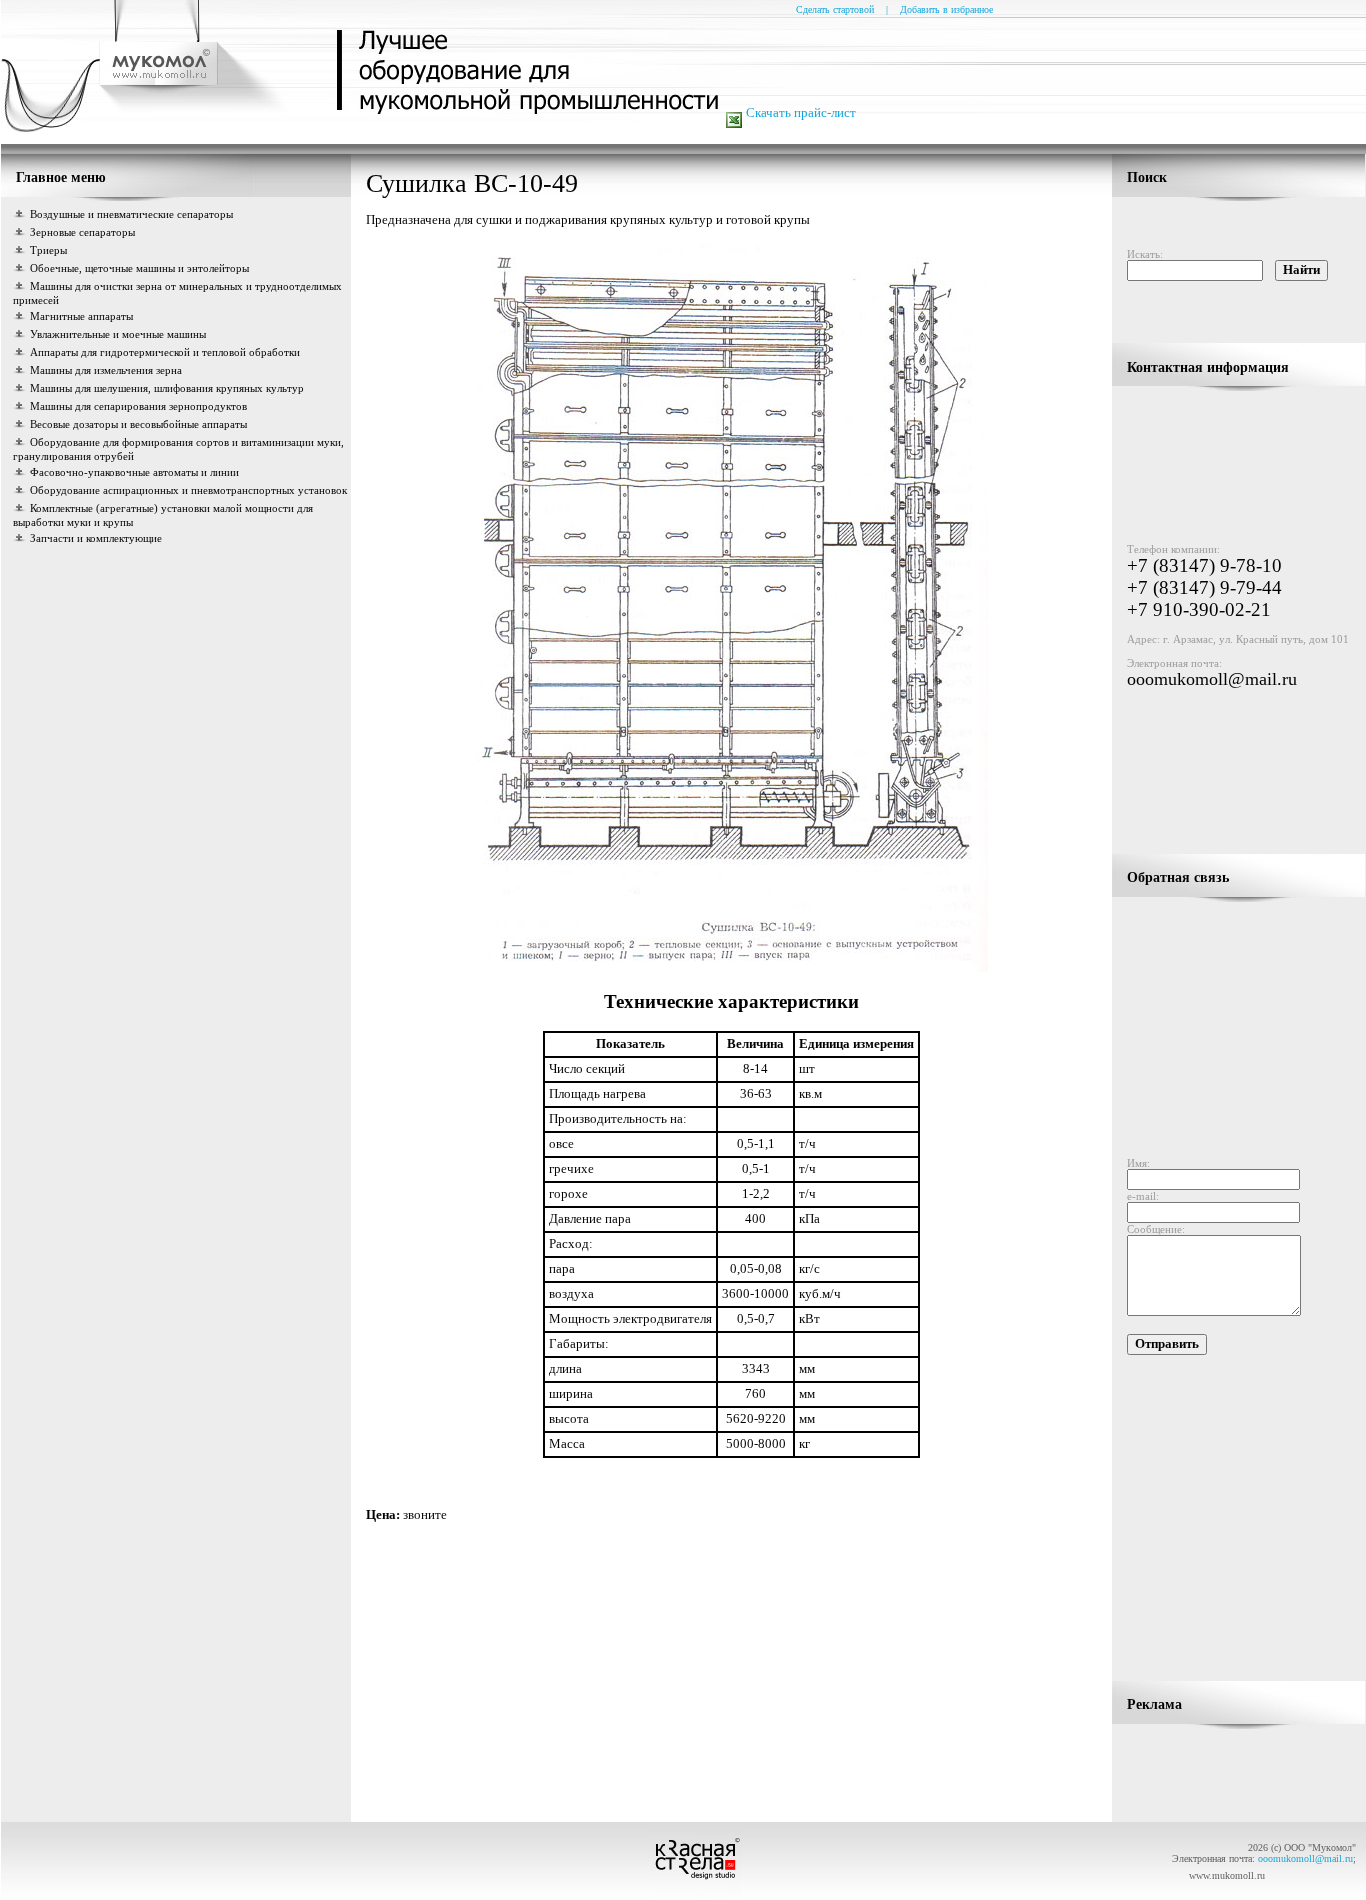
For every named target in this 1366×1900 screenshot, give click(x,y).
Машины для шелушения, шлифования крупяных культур (167, 388)
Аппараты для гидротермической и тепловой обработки (165, 352)
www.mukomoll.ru (1227, 1875)
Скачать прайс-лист (801, 113)
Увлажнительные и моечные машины (118, 334)
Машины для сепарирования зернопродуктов (138, 406)
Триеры (48, 250)
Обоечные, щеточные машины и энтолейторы (139, 268)
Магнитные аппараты (81, 316)
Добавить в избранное (946, 9)
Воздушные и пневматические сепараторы (131, 214)
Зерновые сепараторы (82, 232)
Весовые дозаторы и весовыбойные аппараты (138, 424)
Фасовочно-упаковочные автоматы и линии (134, 472)
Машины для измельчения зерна (106, 370)
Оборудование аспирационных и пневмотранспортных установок (188, 490)
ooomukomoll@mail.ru (1212, 679)
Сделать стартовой (835, 9)
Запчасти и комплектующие (96, 538)
